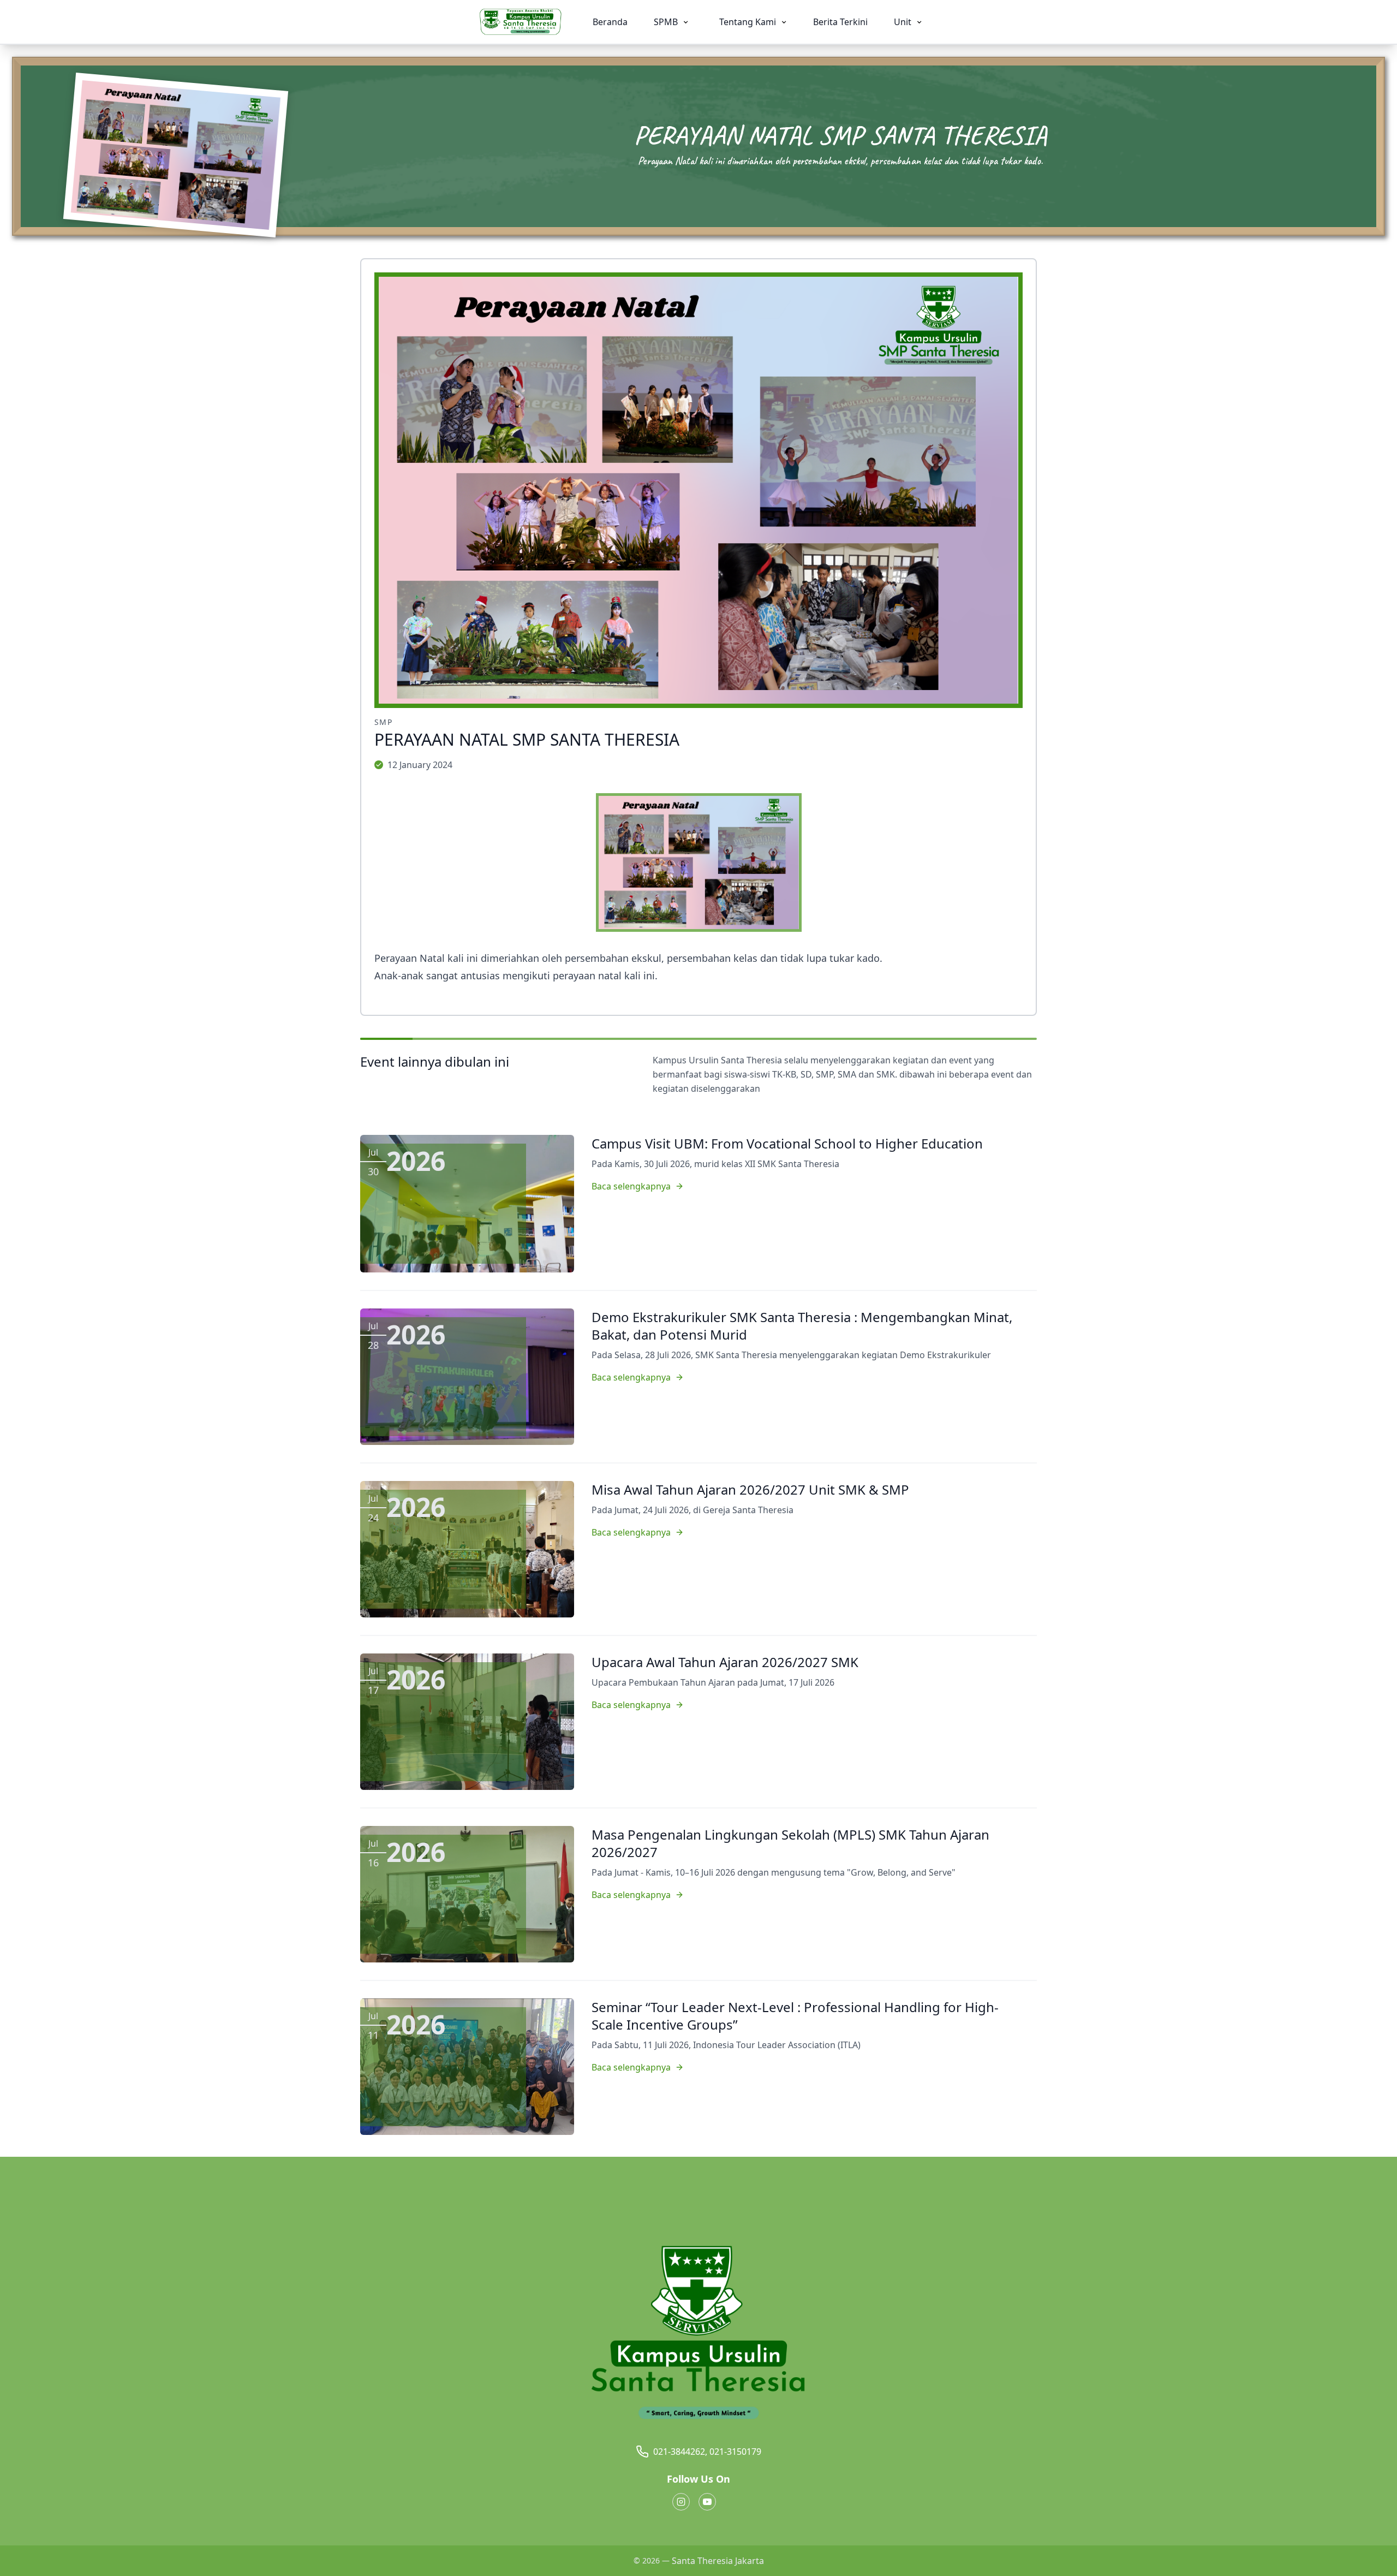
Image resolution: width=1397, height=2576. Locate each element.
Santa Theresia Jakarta (718, 2561)
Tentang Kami (749, 22)
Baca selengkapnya (631, 1186)
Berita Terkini (840, 22)
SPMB (667, 22)
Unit (904, 22)
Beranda (610, 22)
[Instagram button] (681, 2502)
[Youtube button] (707, 2502)
